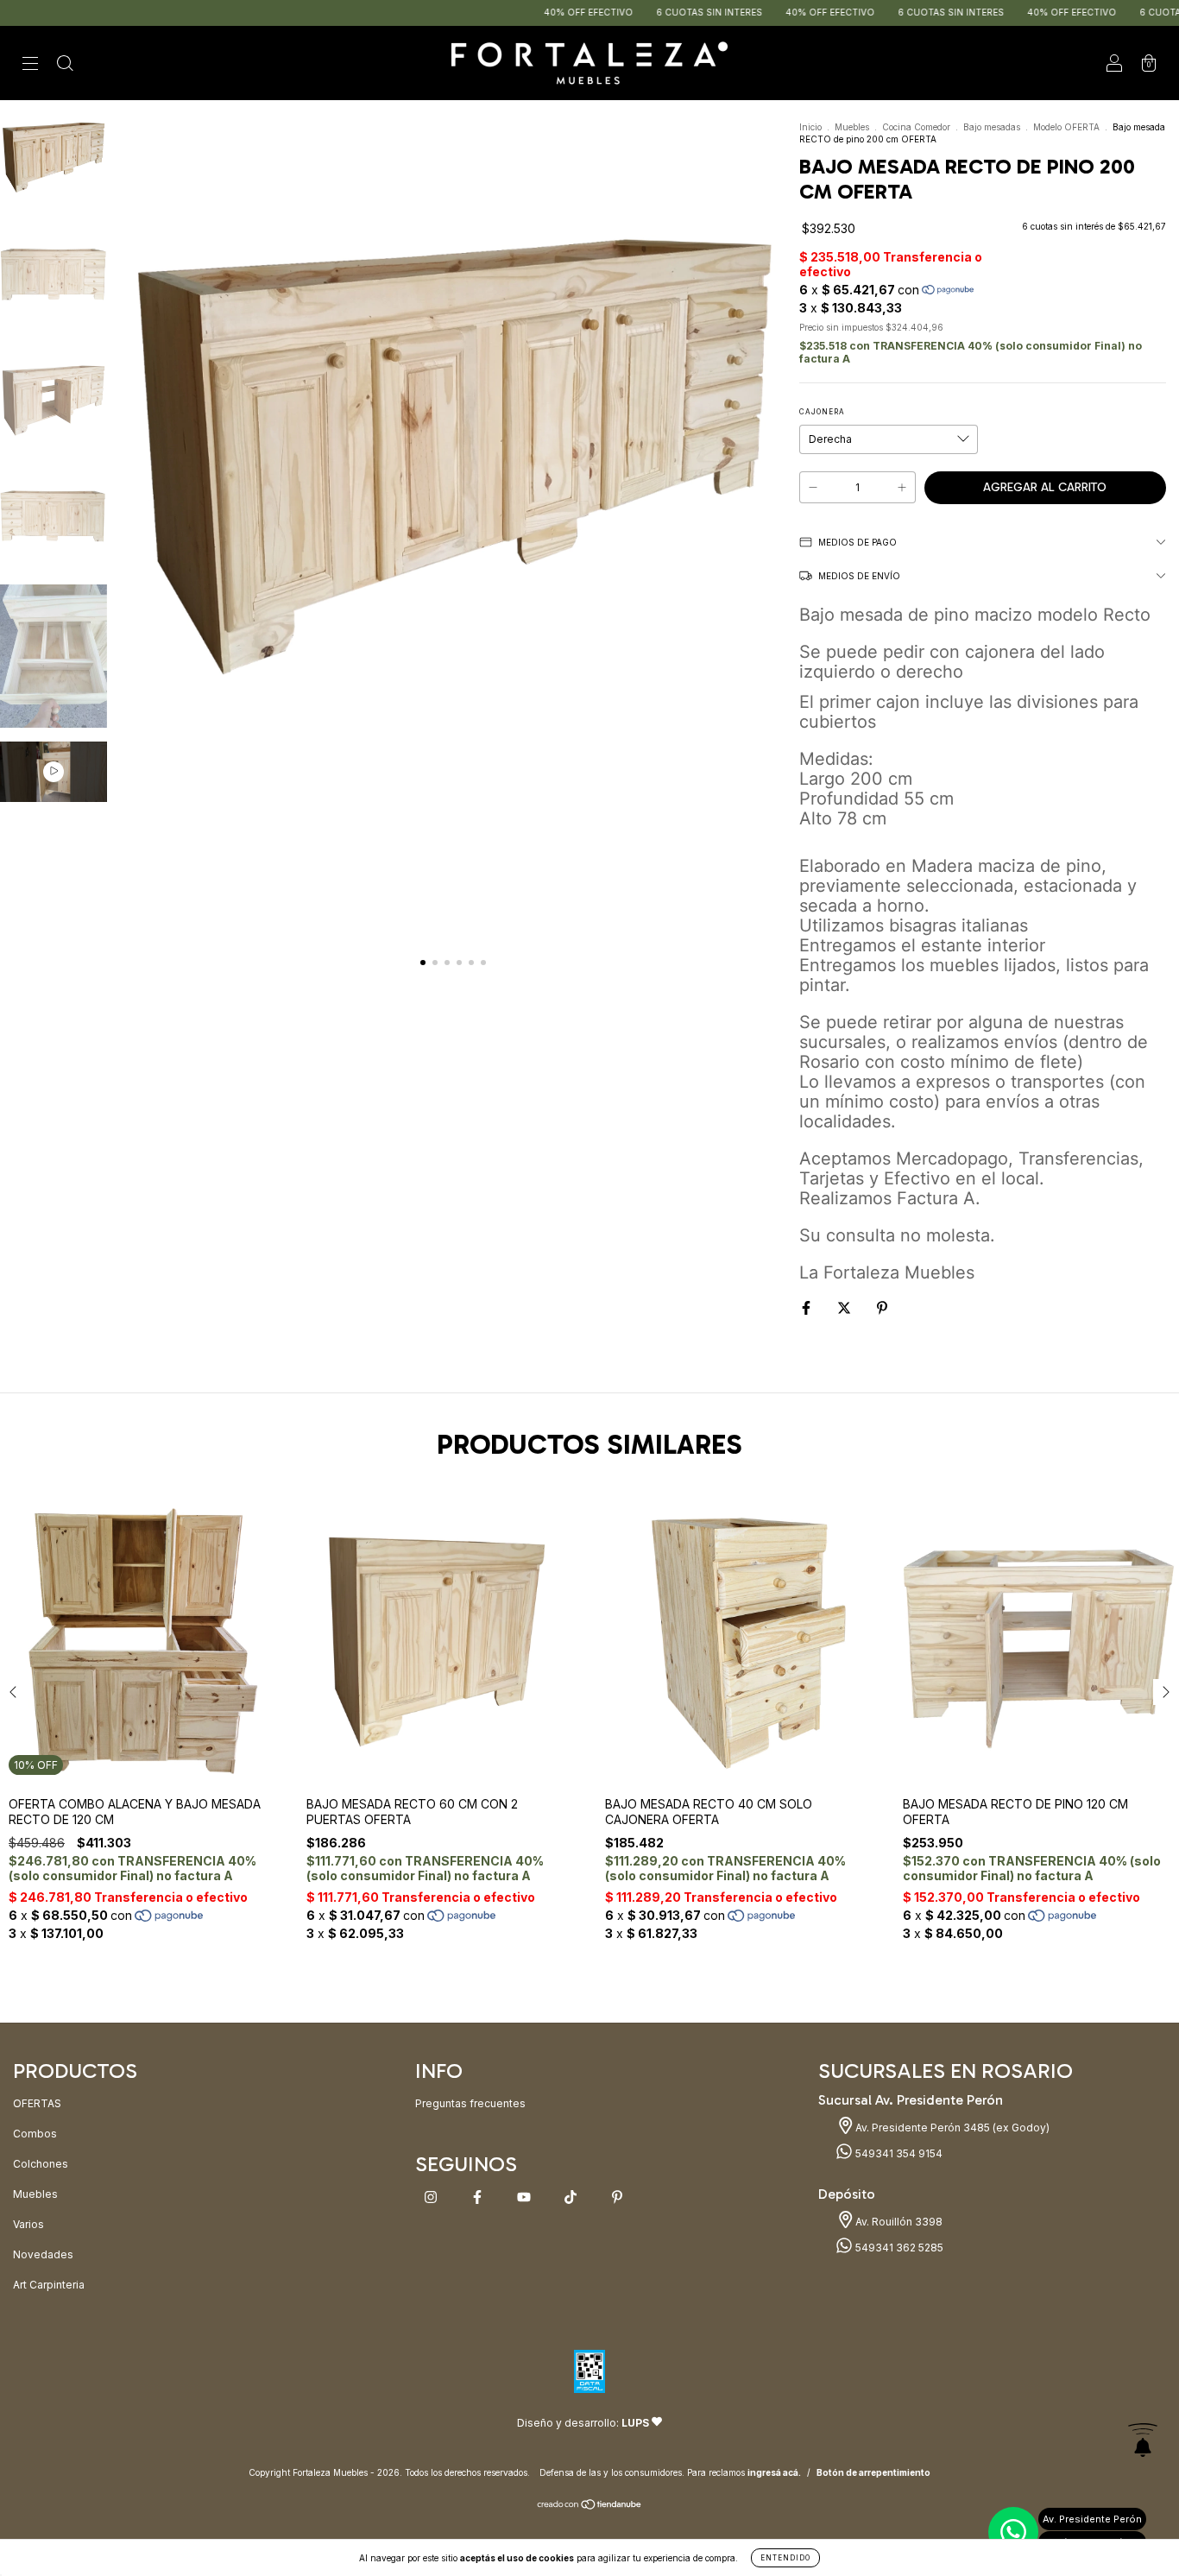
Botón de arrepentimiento (873, 2472)
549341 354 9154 (898, 2153)
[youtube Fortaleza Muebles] (525, 2197)
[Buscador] (65, 65)
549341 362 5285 (898, 2248)
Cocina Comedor (916, 127)
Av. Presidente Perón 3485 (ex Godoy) (951, 2128)
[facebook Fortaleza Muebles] (479, 2197)
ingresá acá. (774, 2472)
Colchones (41, 2164)
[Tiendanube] (590, 2507)
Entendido (785, 2558)
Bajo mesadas (992, 127)
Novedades (43, 2254)
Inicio (810, 127)
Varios (28, 2224)
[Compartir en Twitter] (845, 1307)
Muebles (852, 127)
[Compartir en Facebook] (807, 1307)
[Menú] (30, 65)
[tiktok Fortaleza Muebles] (572, 2197)
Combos (35, 2134)
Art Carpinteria (49, 2285)
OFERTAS (37, 2103)
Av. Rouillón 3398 (898, 2222)
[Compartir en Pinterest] (882, 1307)
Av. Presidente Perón (1092, 2519)
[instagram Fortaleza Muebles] (432, 2197)
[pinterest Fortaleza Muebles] (617, 2197)
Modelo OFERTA (1066, 127)
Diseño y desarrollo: (583, 2423)
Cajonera (822, 412)
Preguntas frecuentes (470, 2103)
